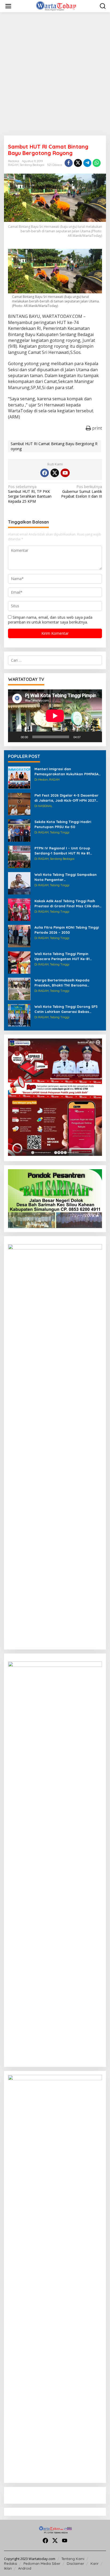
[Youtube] (65, 473)
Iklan (8, 2568)
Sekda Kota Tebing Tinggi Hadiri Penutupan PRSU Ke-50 (63, 824)
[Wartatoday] (56, 6)
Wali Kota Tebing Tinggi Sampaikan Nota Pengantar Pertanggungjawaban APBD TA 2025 (66, 877)
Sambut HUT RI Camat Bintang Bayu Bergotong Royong (54, 446)
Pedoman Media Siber (42, 2563)
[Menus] (8, 6)
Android (25, 2568)
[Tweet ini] (78, 163)
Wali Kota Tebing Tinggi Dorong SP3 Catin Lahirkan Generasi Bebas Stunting (66, 1009)
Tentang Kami (73, 2559)
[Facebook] (45, 473)
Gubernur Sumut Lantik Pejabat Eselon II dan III (82, 492)
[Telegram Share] (87, 163)
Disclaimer (75, 2563)
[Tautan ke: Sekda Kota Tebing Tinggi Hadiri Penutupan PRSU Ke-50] (19, 830)
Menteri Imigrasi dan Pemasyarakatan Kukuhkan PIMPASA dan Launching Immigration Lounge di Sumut (68, 771)
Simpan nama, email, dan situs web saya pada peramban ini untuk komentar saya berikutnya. (50, 620)
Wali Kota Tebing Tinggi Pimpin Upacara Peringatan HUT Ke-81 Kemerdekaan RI (62, 956)
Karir (95, 2563)
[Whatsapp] (97, 163)
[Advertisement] (55, 74)
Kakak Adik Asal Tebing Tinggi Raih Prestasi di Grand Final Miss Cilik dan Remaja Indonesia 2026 (67, 903)
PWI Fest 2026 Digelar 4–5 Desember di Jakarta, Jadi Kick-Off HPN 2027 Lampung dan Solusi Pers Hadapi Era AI (67, 798)
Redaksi (11, 2563)
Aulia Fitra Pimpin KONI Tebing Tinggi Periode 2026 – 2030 (67, 930)
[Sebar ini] (69, 163)
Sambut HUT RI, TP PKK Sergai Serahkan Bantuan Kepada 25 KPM (30, 494)
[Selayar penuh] (95, 737)
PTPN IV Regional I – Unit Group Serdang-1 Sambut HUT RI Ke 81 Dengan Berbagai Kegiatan (62, 851)
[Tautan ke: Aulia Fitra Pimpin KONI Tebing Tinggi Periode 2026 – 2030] (19, 936)
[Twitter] (55, 473)
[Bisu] (87, 737)
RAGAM (13, 165)
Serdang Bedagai (32, 165)
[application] (55, 716)
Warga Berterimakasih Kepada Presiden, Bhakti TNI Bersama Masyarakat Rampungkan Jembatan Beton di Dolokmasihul (67, 983)
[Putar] (15, 737)
